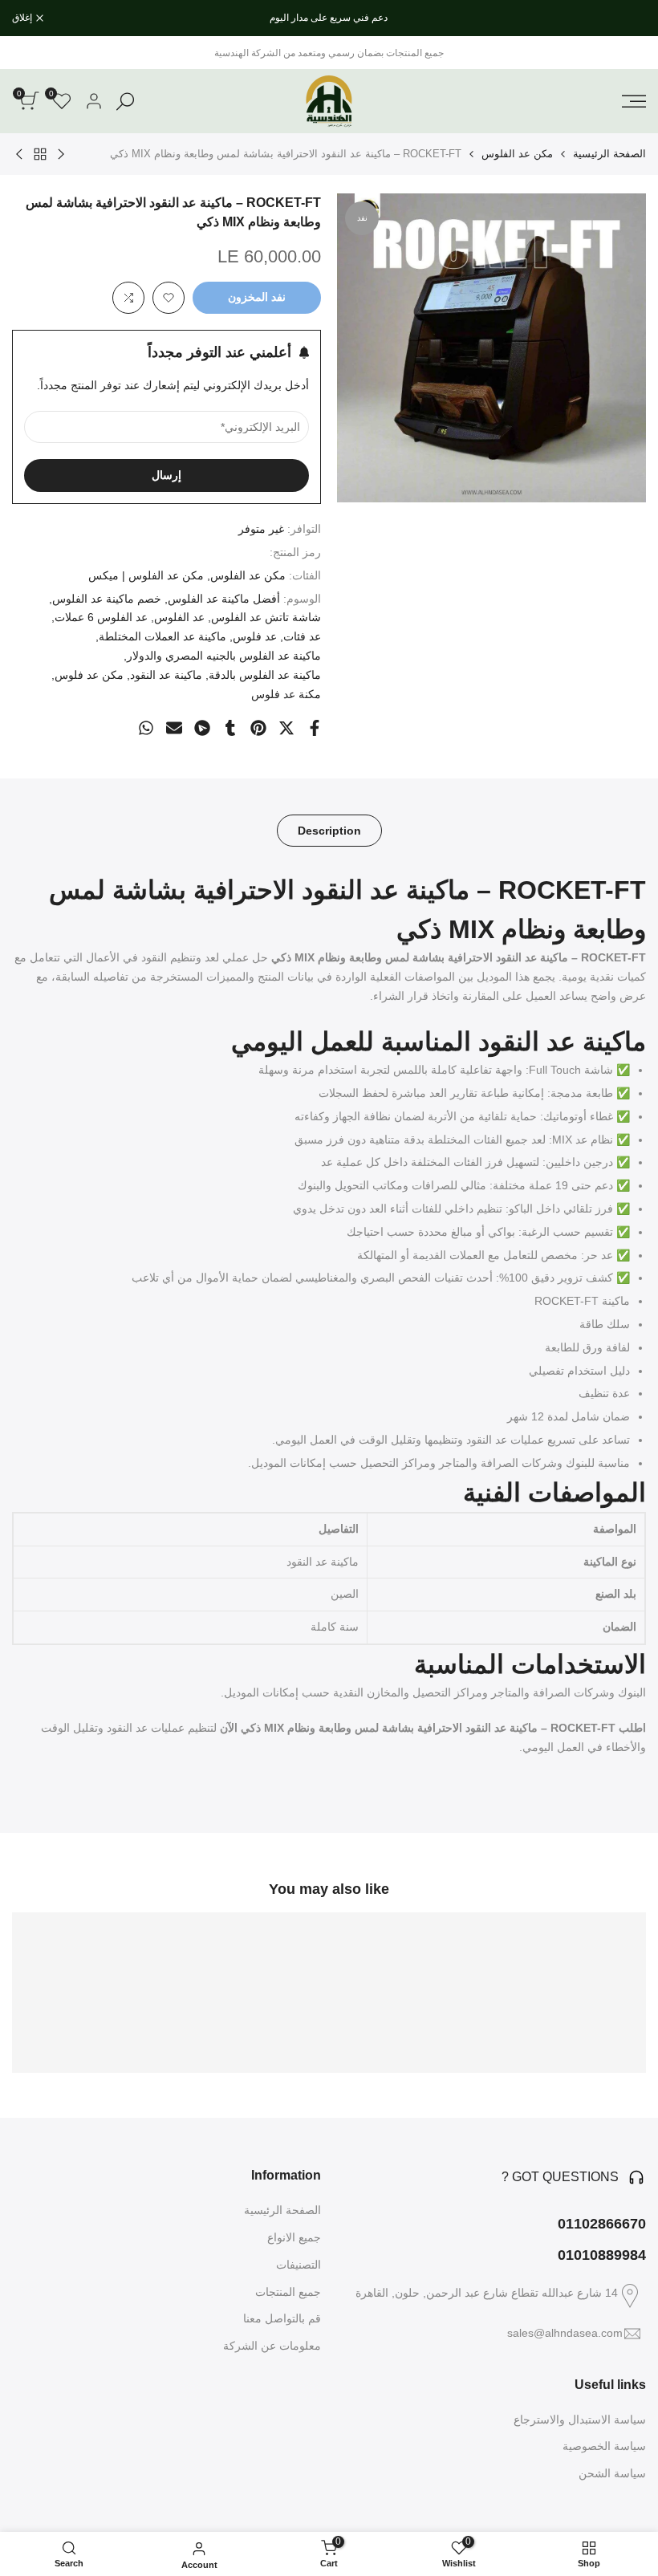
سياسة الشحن (612, 2473)
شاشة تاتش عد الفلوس (266, 617)
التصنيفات (299, 2265)
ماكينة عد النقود (166, 675)
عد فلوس (255, 636)
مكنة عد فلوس (286, 694)
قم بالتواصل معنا (282, 2318)
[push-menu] (634, 101)
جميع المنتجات (288, 2292)
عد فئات (302, 636)
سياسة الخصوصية (604, 2446)
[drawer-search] (125, 102)
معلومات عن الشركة (272, 2346)
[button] (169, 298)
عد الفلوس (179, 617)
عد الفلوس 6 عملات (101, 617)
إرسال (167, 475)
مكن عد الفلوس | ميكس (146, 575)
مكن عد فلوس (89, 675)
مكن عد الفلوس (517, 154)
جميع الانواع (294, 2237)
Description (329, 831)
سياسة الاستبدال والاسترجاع (580, 2420)
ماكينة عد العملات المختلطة (162, 636)
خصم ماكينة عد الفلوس (107, 599)
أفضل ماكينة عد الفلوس (224, 599)
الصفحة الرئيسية (609, 154)
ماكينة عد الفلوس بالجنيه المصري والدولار (224, 656)
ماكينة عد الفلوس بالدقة (265, 675)
